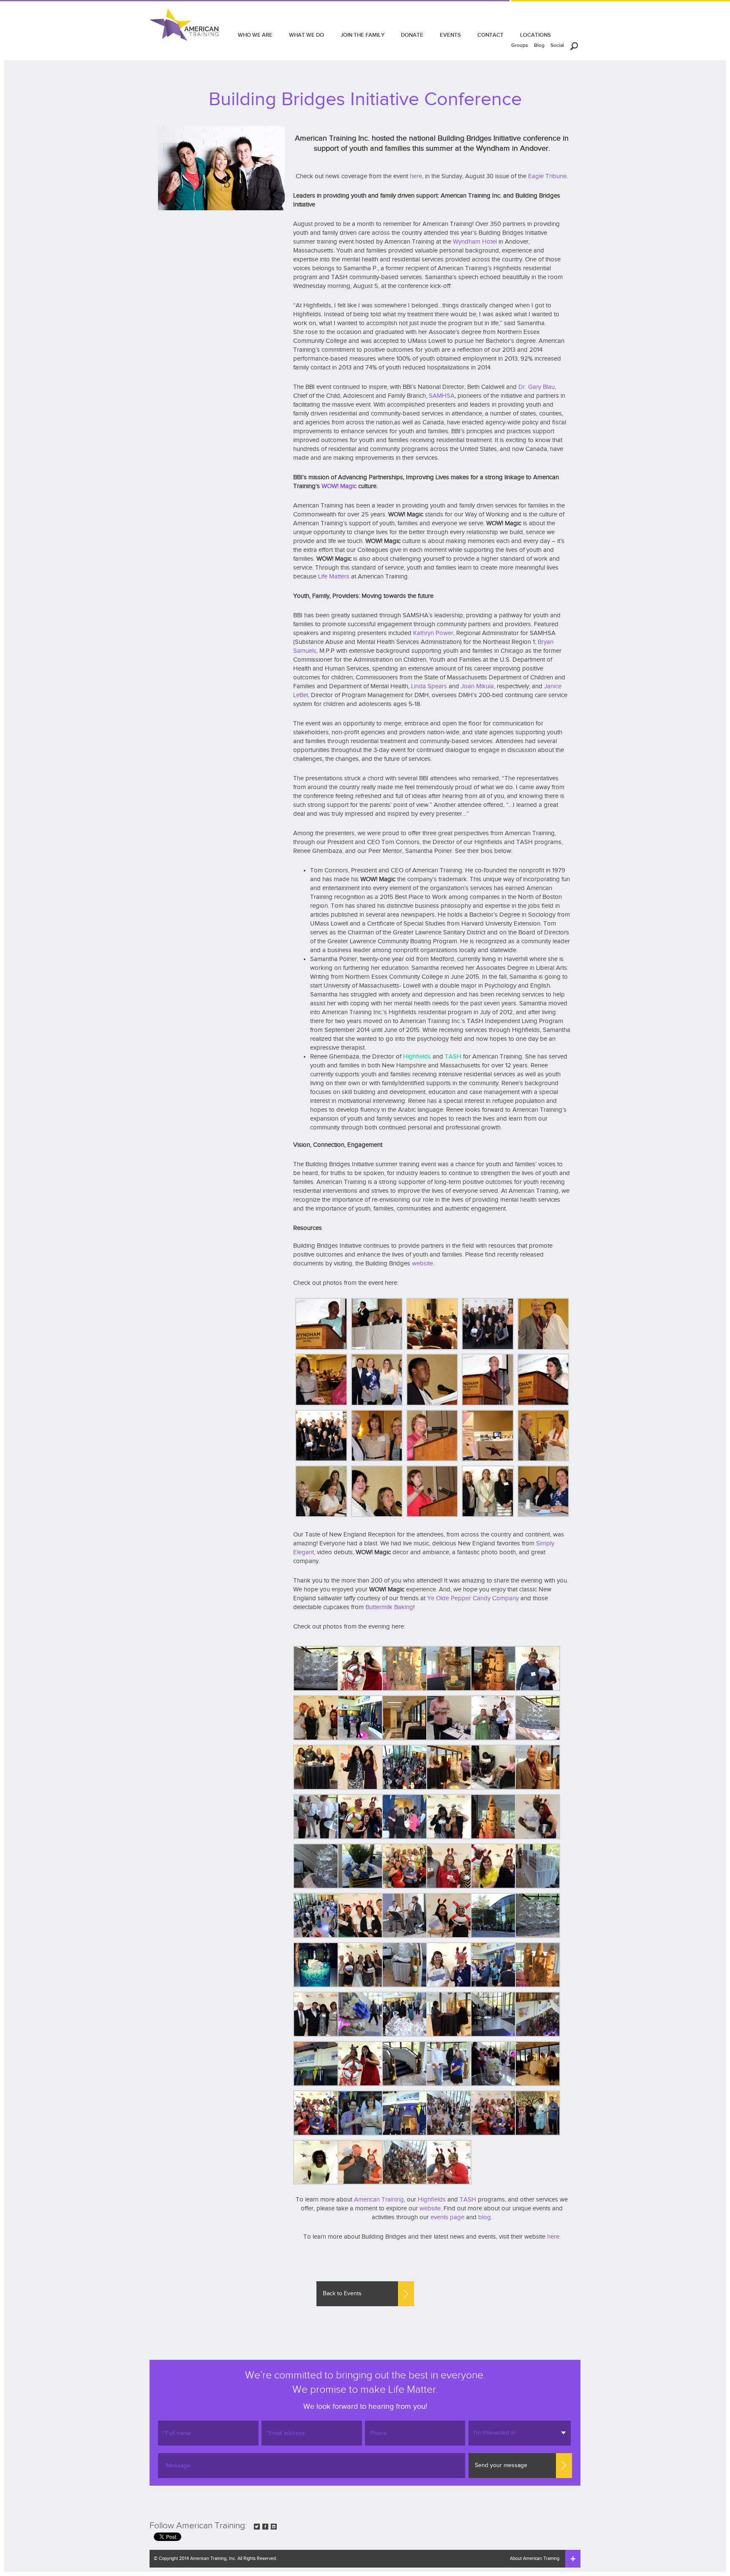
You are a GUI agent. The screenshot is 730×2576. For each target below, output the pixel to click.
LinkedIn (274, 2527)
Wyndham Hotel (475, 242)
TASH (453, 1057)
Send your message (501, 2465)
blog (485, 2217)
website (422, 1264)
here (416, 176)
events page (447, 2217)
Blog (539, 45)
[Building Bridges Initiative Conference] (321, 1324)
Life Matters (334, 577)
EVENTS (450, 35)
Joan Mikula (477, 686)
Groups (520, 45)
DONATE (412, 35)
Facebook (265, 2527)
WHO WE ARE (255, 35)
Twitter (257, 2527)
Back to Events (342, 2294)
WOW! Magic (339, 486)
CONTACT (490, 35)
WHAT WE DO (306, 35)
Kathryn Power (433, 633)
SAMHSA (442, 396)
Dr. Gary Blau (537, 387)
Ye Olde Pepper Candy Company (473, 1598)
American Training (379, 2200)
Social (557, 45)
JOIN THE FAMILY (362, 35)
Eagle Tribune (547, 176)
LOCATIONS (535, 35)
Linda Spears (429, 686)
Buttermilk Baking (389, 1607)
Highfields (417, 1057)
